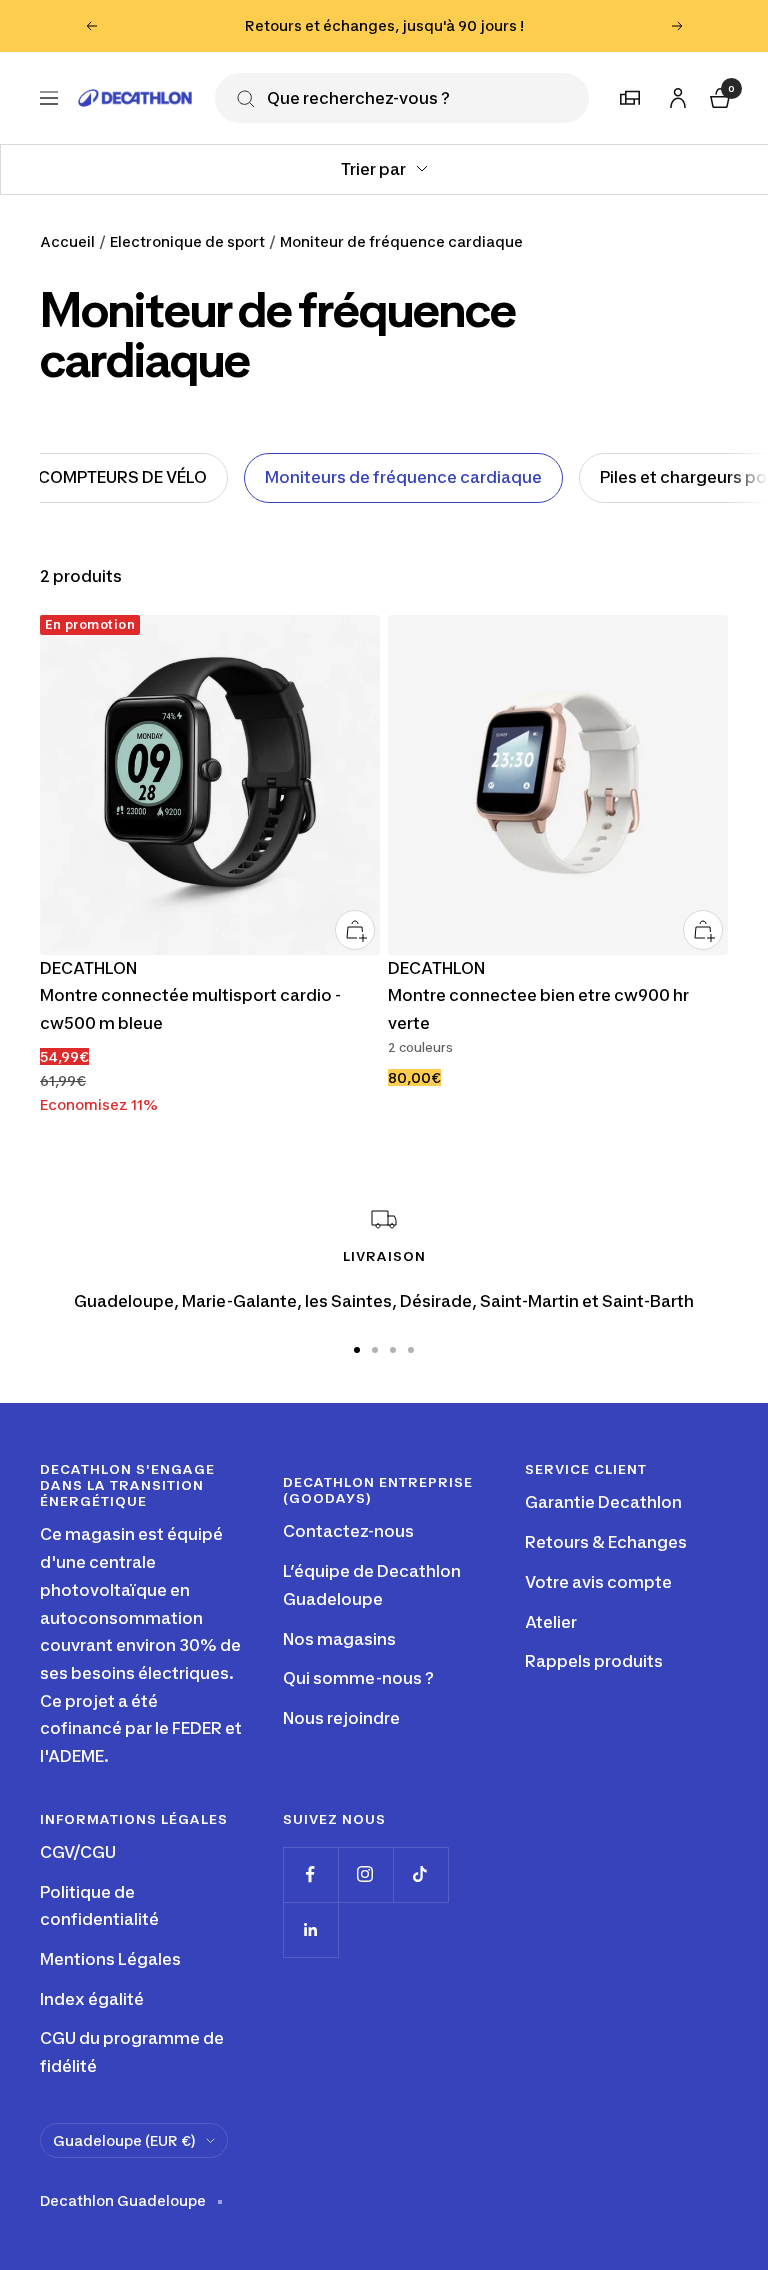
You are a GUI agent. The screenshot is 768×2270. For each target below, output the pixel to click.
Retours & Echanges (606, 1542)
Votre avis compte (598, 1582)
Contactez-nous (348, 1531)
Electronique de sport (187, 241)
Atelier (551, 1622)
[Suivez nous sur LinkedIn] (310, 1929)
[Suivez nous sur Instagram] (365, 1874)
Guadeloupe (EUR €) (124, 2140)
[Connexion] (675, 94)
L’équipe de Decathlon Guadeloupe (372, 1585)
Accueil (67, 241)
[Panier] (718, 95)
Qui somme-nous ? (358, 1678)
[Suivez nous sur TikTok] (420, 1874)
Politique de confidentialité (99, 1906)
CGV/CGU (78, 1852)
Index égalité (92, 1999)
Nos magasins (339, 1639)
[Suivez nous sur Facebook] (310, 1874)
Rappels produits (594, 1661)
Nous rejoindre (341, 1718)
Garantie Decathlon (603, 1502)
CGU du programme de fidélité (132, 2052)
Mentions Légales (110, 1959)
